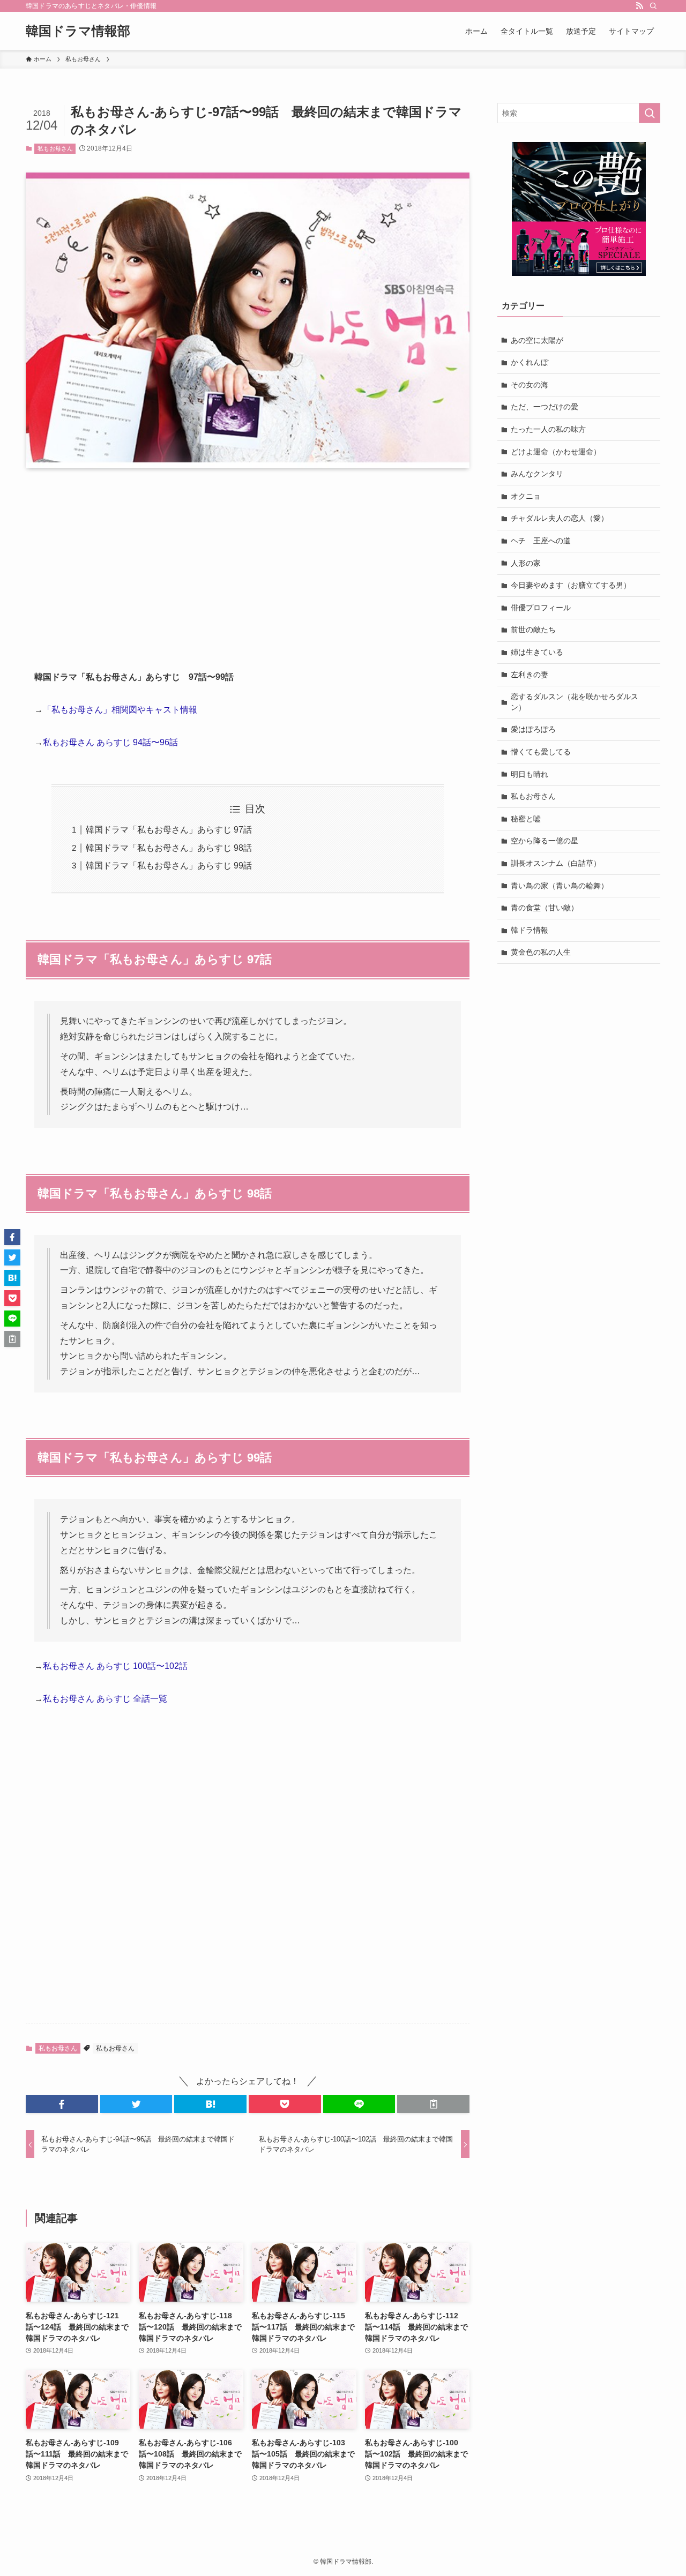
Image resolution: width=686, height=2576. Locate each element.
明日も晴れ (530, 774)
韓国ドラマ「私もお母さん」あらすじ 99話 (169, 866)
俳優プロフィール (541, 608)
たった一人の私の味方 (548, 429)
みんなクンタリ (537, 474)
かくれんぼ (530, 362)
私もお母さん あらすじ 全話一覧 (105, 1699)
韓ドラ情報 (530, 930)
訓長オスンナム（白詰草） (556, 863)
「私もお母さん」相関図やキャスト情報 (120, 710)
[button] (62, 2104)
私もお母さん (55, 148)
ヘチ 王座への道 (541, 541)
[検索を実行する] (650, 113)
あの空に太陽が (537, 340)
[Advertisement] (248, 560)
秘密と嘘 (526, 819)
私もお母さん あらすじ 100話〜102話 (115, 1666)
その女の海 (530, 385)
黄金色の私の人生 (541, 952)
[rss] (639, 6)
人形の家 (526, 563)
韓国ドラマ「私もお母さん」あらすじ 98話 (169, 848)
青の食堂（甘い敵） (545, 908)
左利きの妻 (530, 675)
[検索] (653, 6)
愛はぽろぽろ (533, 729)
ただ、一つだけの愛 (545, 407)
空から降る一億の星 (545, 841)
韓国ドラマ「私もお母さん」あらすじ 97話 (169, 830)
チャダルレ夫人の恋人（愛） (560, 518)
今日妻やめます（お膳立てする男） (571, 585)
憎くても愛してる (541, 752)
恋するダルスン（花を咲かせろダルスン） (575, 702)
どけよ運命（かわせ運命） (556, 452)
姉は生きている (537, 652)
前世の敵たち (533, 630)
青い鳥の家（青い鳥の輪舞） (560, 886)
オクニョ (526, 496)
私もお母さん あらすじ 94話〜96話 (110, 742)
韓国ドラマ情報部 (78, 31)
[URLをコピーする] (433, 2104)
